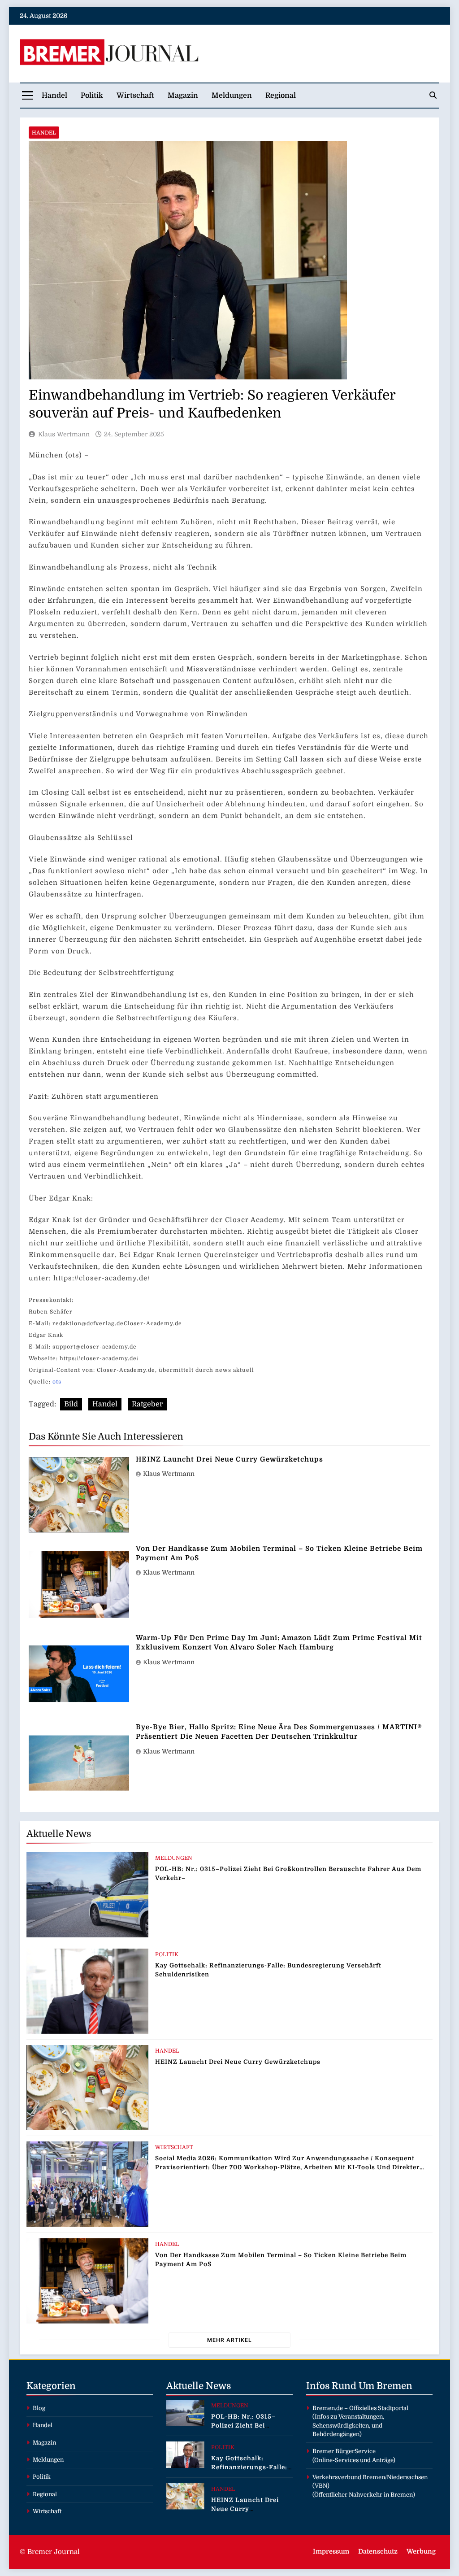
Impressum (331, 2551)
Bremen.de (328, 2408)
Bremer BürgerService (344, 2451)
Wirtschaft (135, 96)
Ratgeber (147, 1404)
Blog (39, 2408)
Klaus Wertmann (64, 434)
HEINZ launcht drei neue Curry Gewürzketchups (229, 1459)
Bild (71, 1404)
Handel (54, 96)
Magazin (183, 96)
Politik (92, 96)
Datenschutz (378, 2551)
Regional (281, 96)
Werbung (421, 2551)
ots (57, 1382)
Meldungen (232, 96)
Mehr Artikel (229, 2340)
